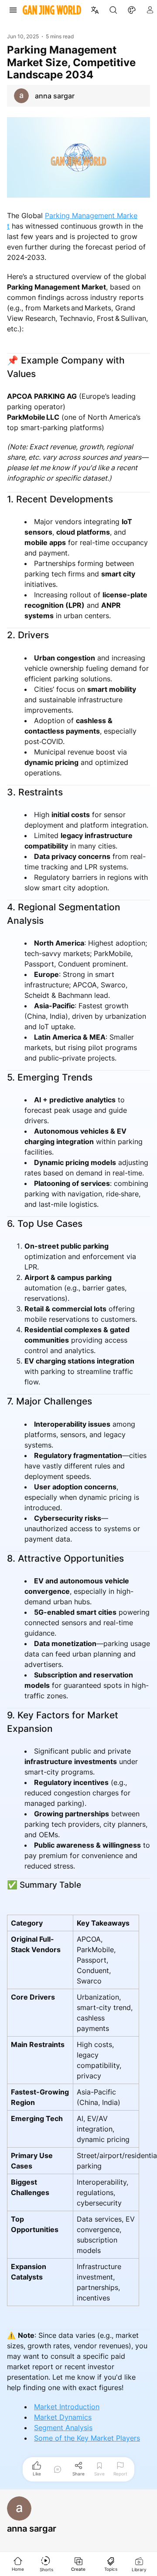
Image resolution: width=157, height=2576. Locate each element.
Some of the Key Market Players (87, 2438)
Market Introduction (67, 2407)
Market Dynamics (63, 2417)
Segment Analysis (63, 2428)
